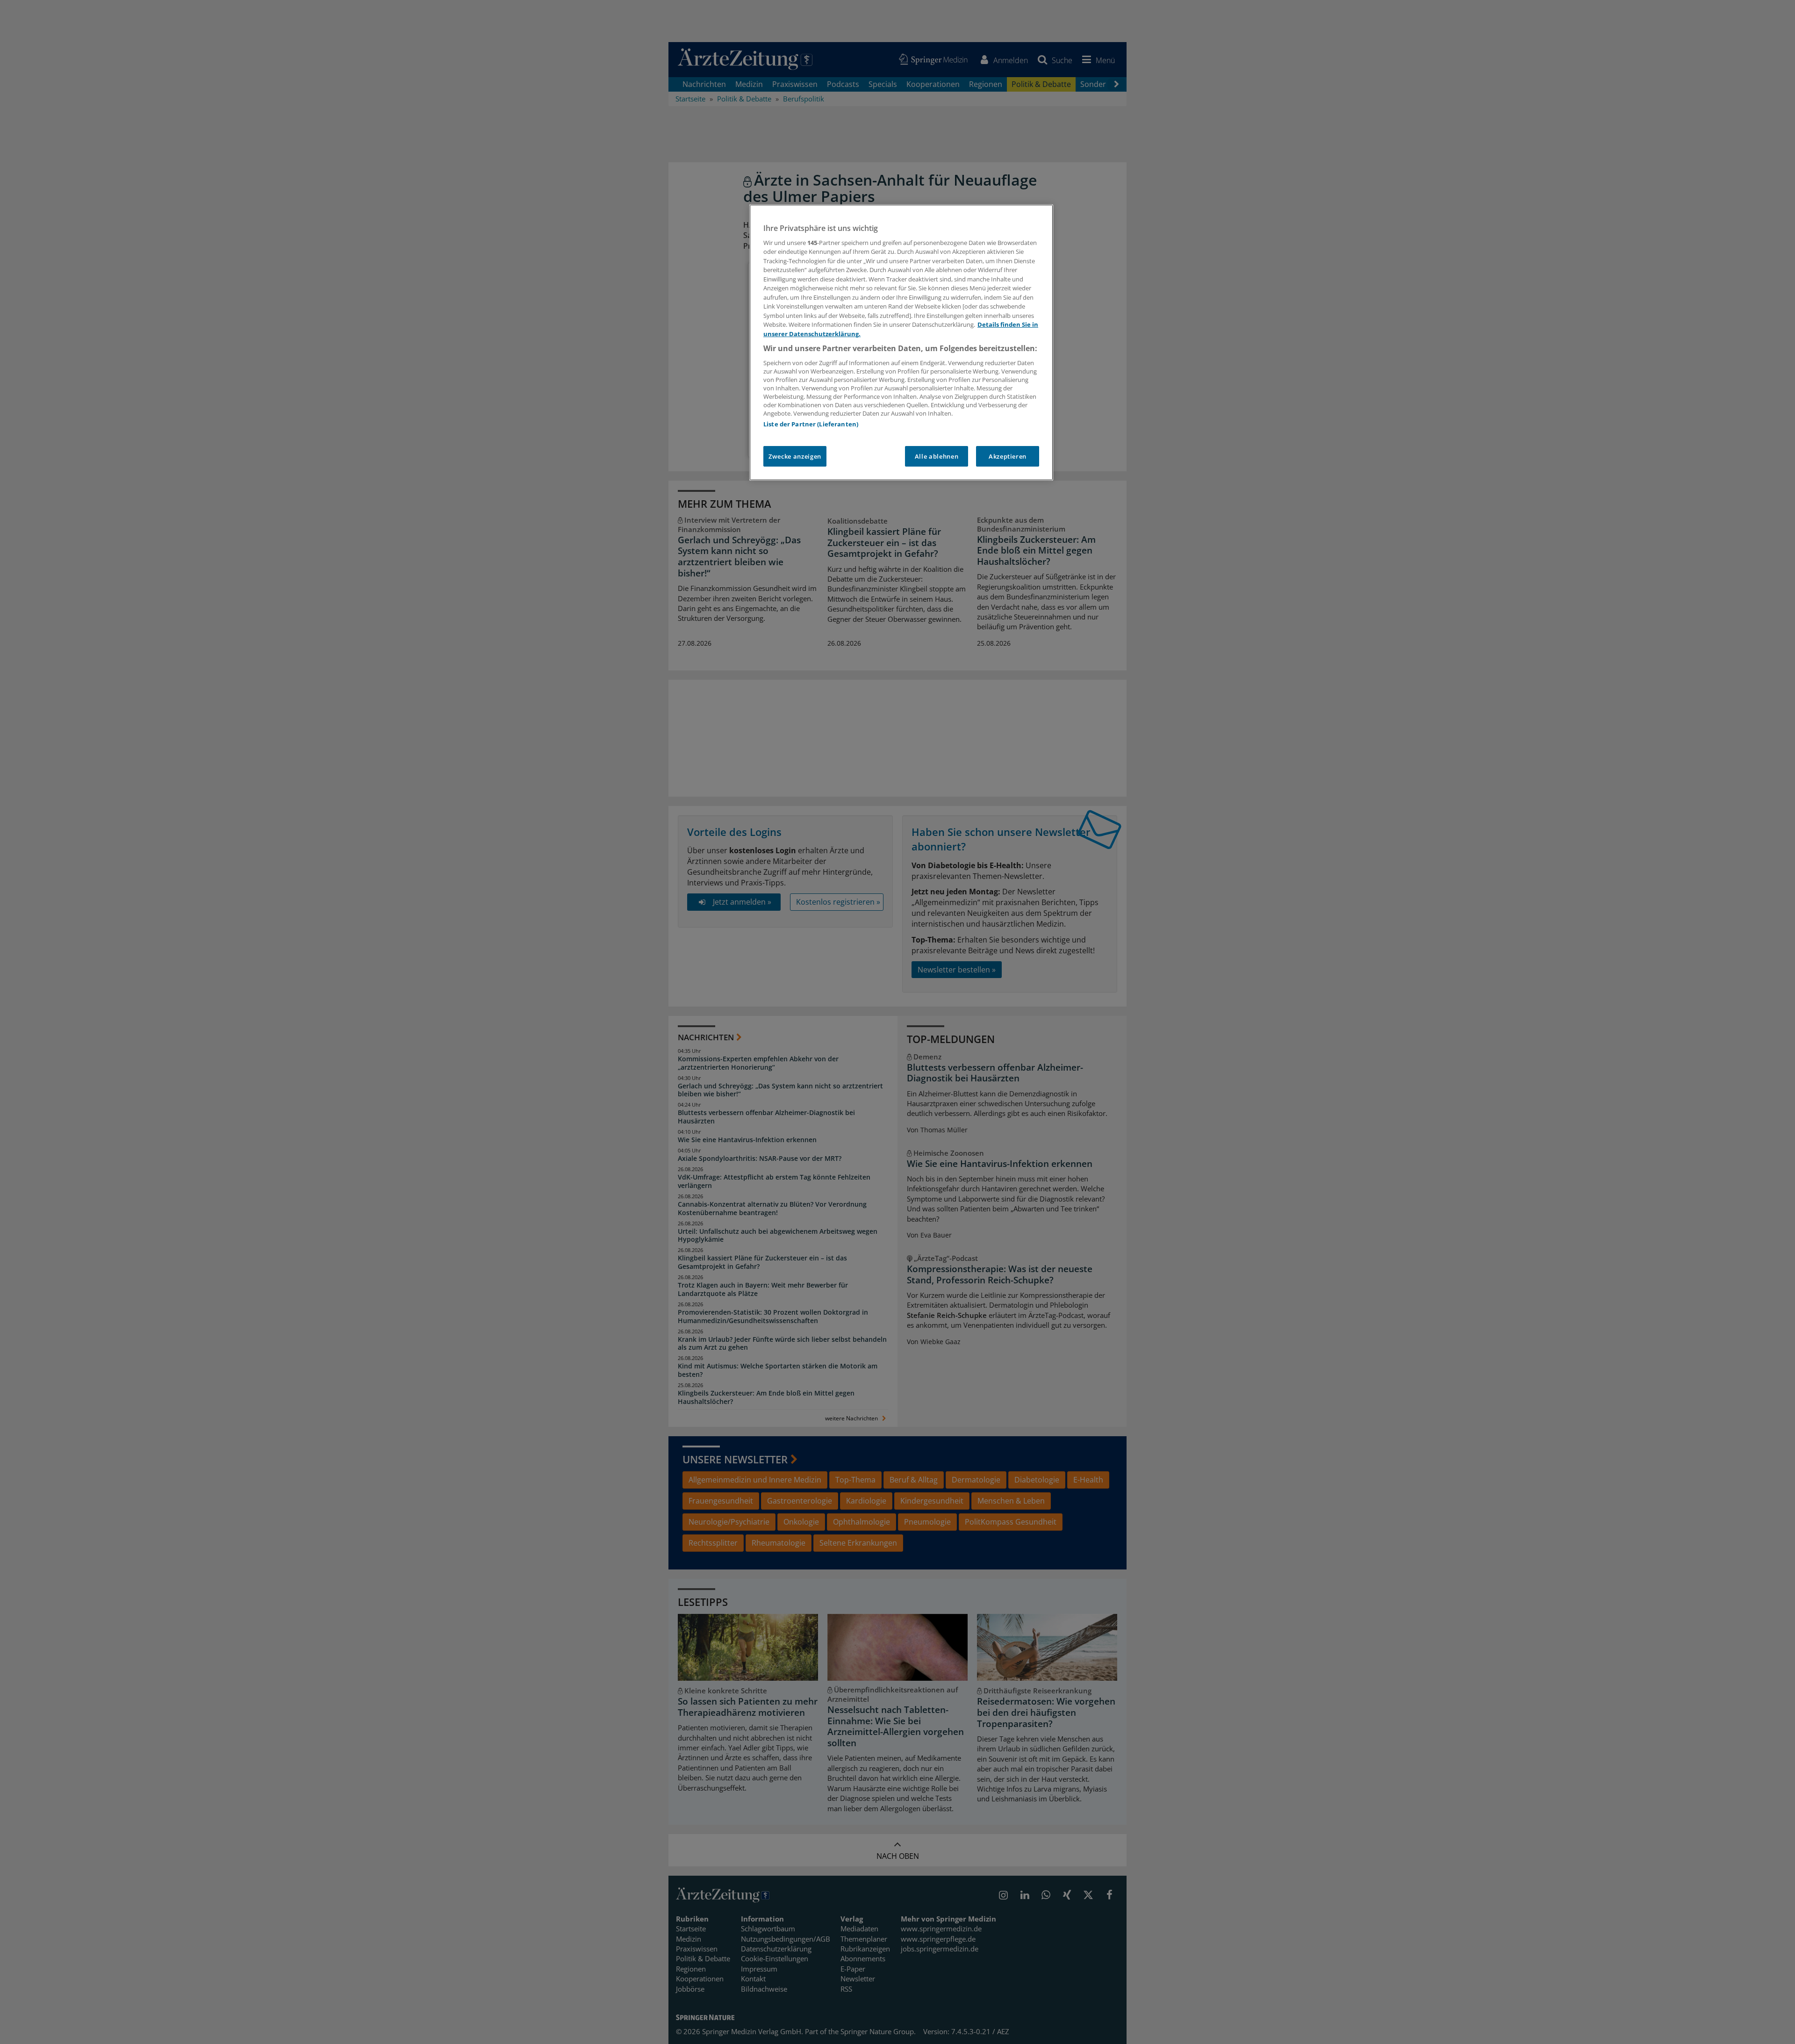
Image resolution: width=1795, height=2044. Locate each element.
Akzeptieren (1008, 456)
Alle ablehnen (937, 456)
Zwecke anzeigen (795, 456)
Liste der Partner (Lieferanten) (811, 424)
